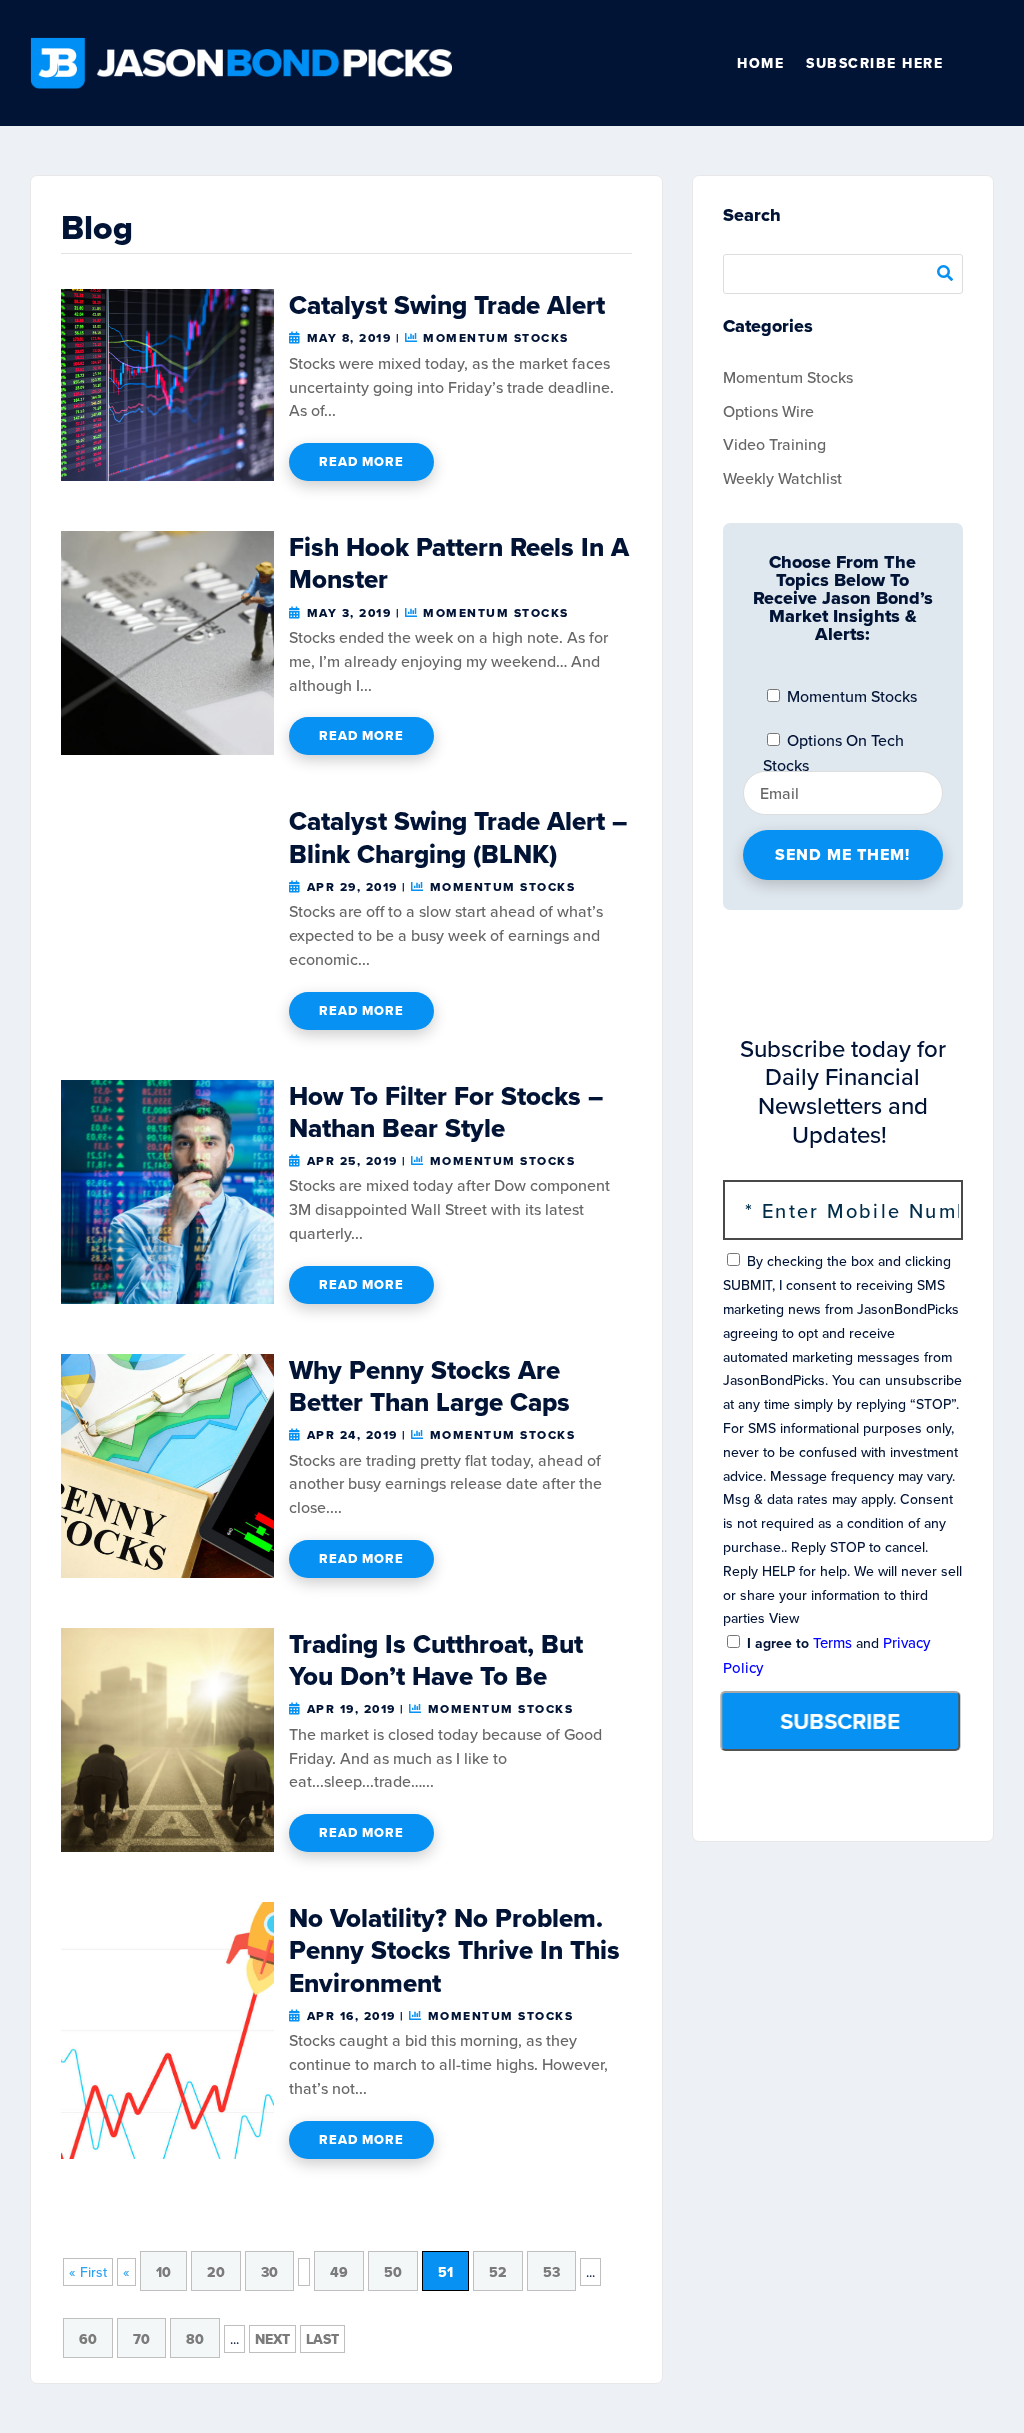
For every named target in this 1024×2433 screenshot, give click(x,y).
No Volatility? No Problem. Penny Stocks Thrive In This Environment (454, 1950)
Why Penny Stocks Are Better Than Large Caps (429, 1386)
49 (339, 2272)
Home (760, 63)
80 (195, 2339)
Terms (832, 1642)
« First (88, 2272)
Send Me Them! (842, 854)
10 (163, 2272)
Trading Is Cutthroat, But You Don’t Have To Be (436, 1660)
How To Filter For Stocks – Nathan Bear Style (446, 1112)
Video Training (774, 444)
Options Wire (768, 411)
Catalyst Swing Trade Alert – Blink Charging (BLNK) (458, 837)
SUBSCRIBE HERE (874, 63)
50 (393, 2272)
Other (985, 63)
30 (269, 2272)
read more (361, 461)
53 (551, 2272)
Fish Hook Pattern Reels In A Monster (459, 563)
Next (272, 2339)
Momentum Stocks (496, 338)
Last (322, 2339)
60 (88, 2339)
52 (498, 2272)
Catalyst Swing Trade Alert (447, 305)
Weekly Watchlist (782, 478)
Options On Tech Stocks (833, 745)
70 (141, 2339)
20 (216, 2272)
